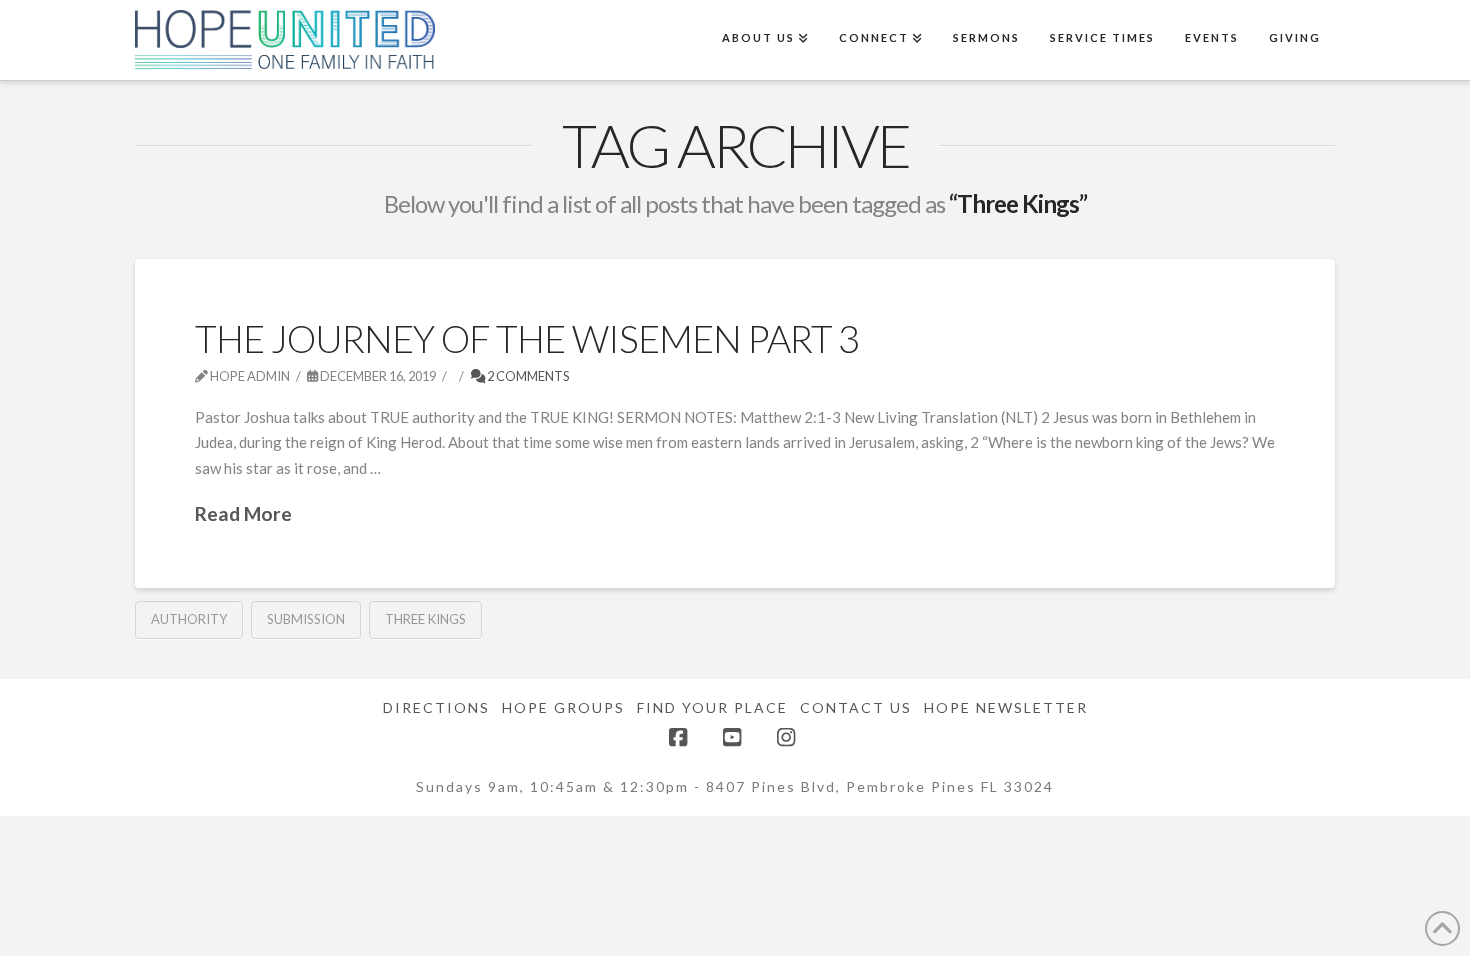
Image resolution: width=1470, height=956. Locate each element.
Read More (243, 513)
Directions (436, 707)
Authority (189, 619)
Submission (306, 619)
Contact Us (856, 707)
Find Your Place (712, 707)
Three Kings (425, 619)
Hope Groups (563, 707)
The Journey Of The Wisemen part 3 (527, 338)
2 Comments (527, 376)
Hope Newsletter (1006, 707)
